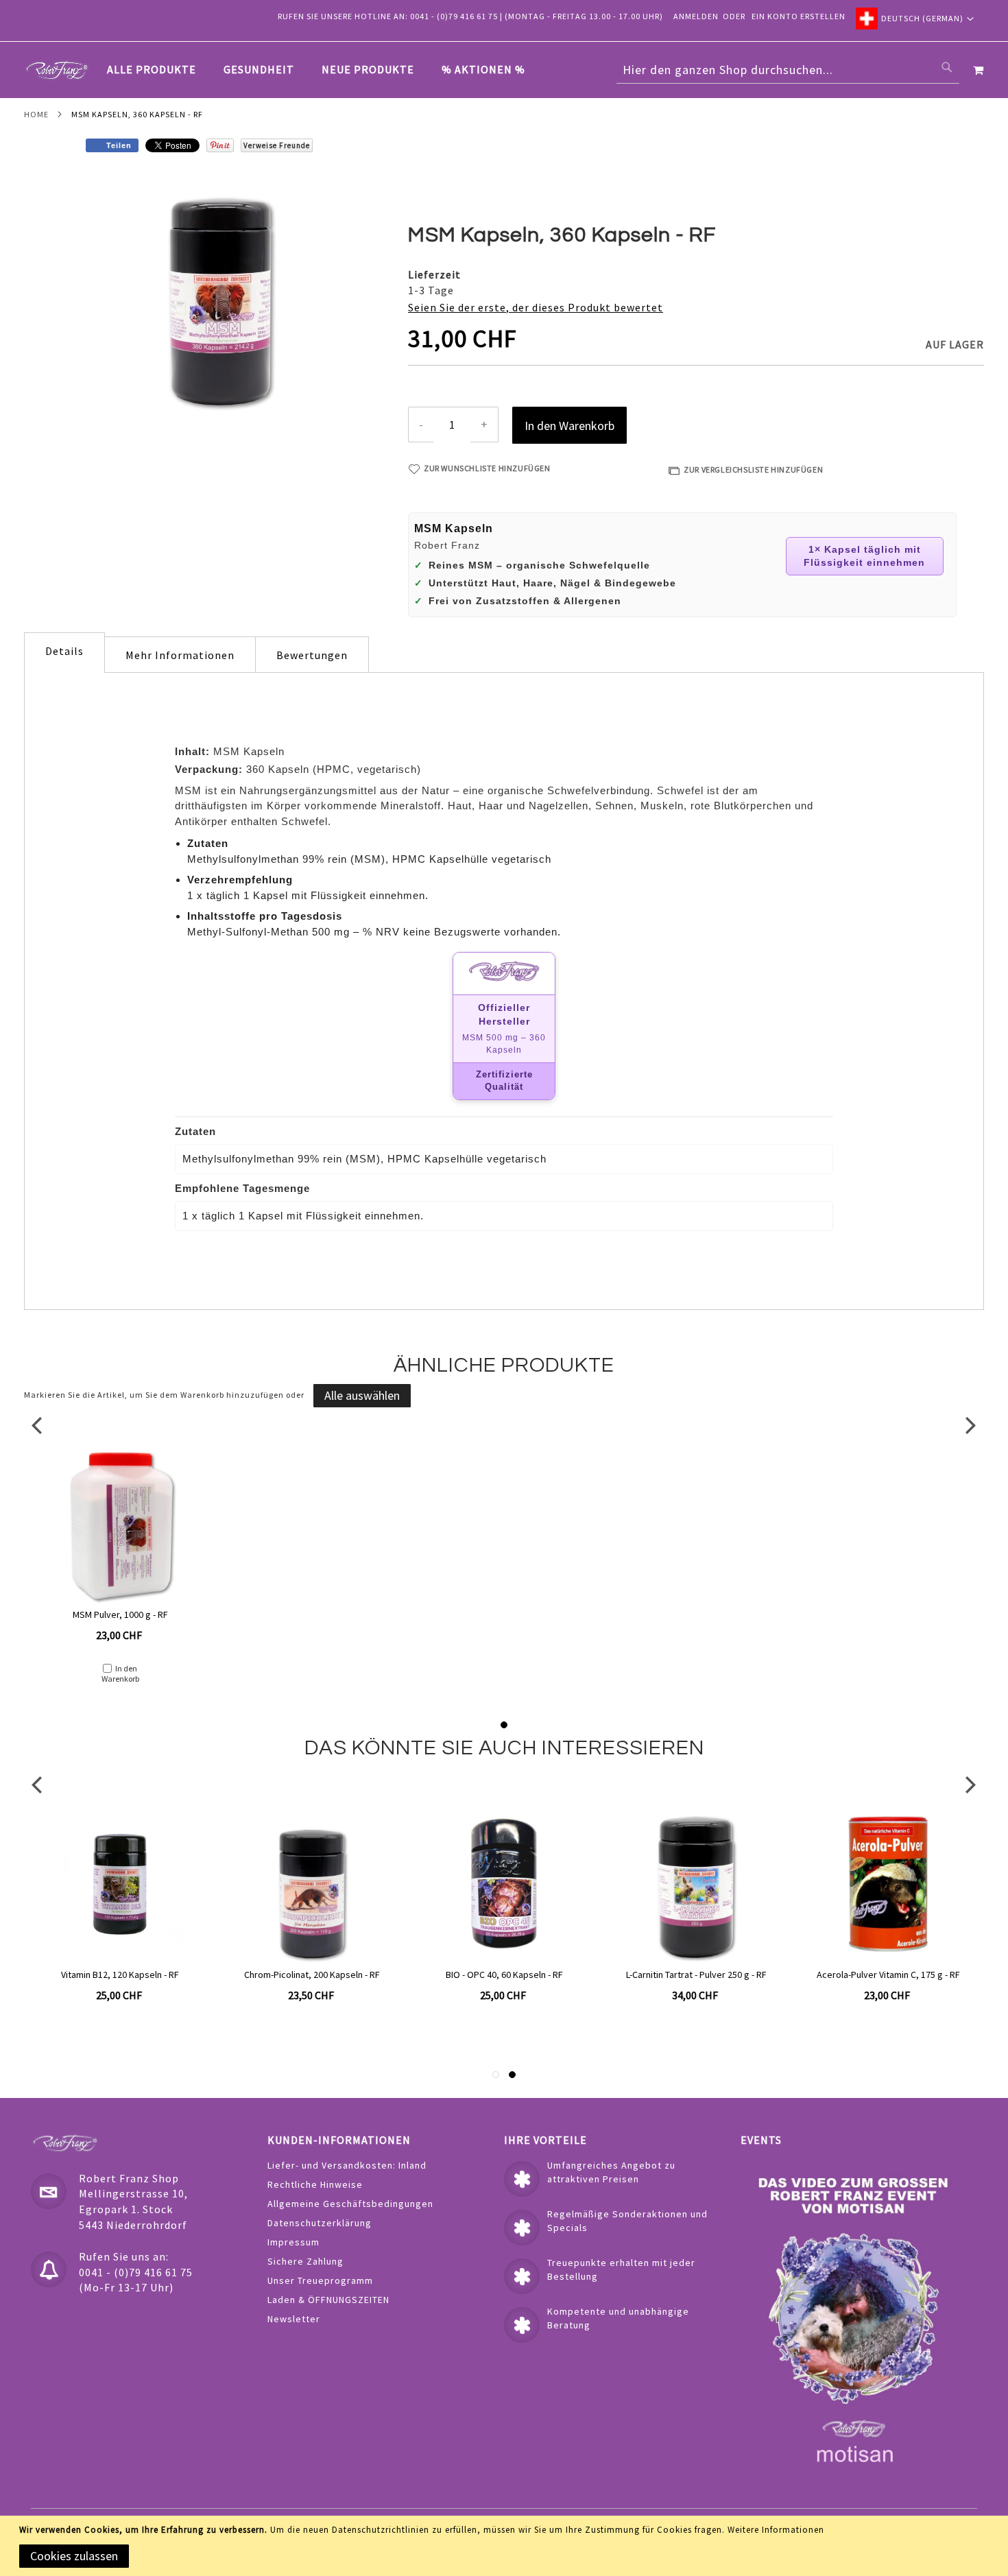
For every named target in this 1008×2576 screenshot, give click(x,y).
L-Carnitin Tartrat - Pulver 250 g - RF (696, 1975)
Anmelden (696, 16)
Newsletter (294, 2319)
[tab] (323, 70)
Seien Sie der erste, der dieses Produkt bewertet (536, 307)
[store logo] (57, 70)
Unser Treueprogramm (320, 2280)
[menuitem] (158, 70)
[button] (915, 19)
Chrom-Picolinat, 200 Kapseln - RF (312, 1975)
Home (36, 114)
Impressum (293, 2242)
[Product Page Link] (120, 1525)
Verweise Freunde (277, 145)
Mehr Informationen (180, 655)
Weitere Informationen (776, 2530)
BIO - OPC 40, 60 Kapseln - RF (504, 1975)
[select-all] (362, 1396)
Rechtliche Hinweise (315, 2184)
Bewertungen (312, 655)
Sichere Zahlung (305, 2261)
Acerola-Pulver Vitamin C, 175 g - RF (888, 1975)
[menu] (323, 70)
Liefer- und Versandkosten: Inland (347, 2165)
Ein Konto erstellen (799, 16)
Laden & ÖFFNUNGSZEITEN (328, 2300)
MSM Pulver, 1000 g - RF (120, 1614)
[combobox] (788, 70)
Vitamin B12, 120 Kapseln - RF (120, 1975)
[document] (506, 2546)
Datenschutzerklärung (320, 2223)
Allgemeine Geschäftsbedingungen (350, 2204)
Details (64, 651)
